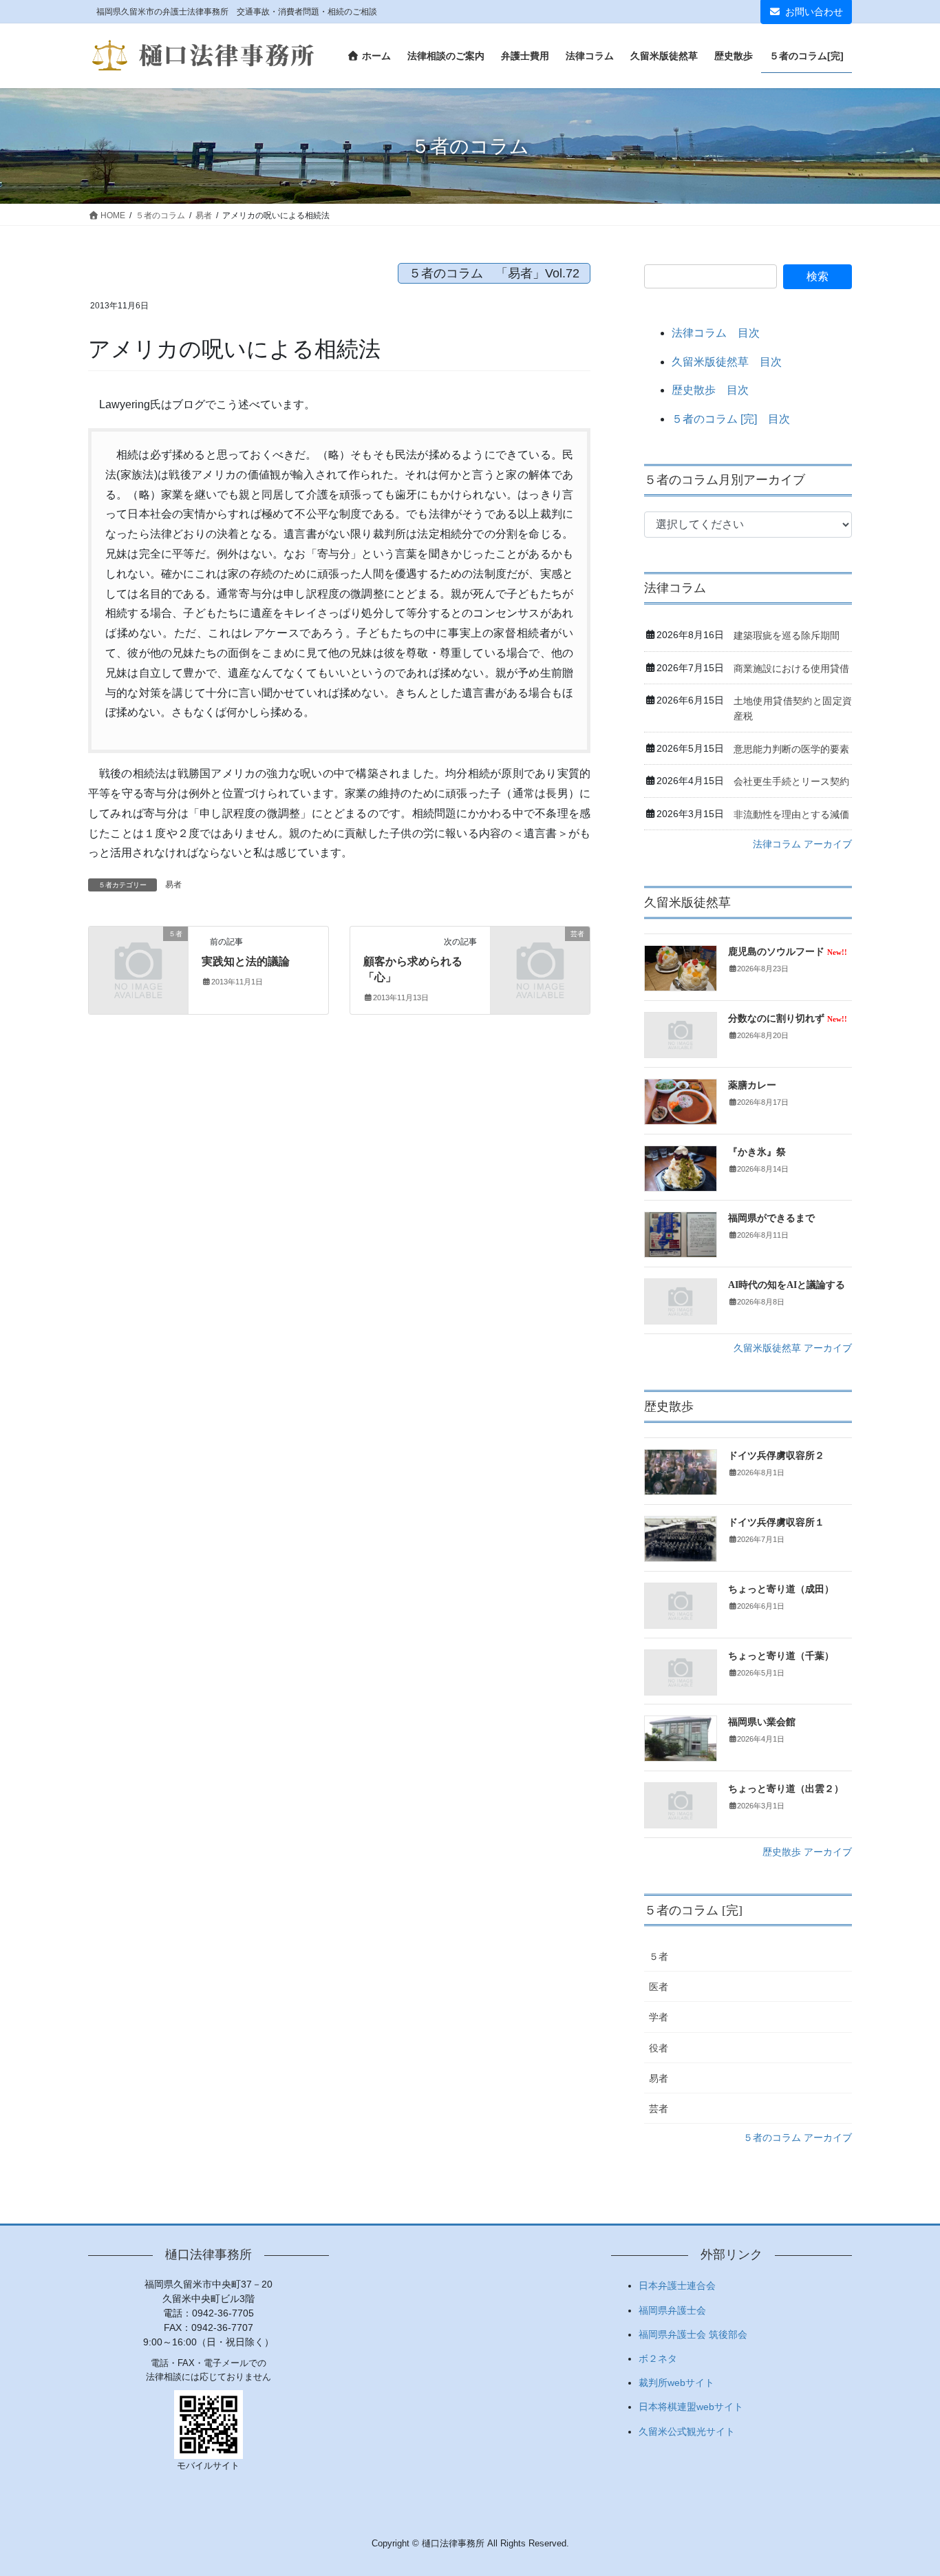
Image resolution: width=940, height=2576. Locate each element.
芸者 (659, 2109)
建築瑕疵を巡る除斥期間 (787, 635)
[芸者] (540, 957)
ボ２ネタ (658, 2358)
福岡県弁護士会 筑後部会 (693, 2334)
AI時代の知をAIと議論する (787, 1285)
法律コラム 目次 (716, 333)
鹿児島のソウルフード (788, 952)
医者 (659, 1987)
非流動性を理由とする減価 (791, 814)
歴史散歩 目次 (710, 390)
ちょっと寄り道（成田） (781, 1589)
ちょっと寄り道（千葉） (781, 1656)
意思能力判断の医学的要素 (791, 749)
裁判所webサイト (676, 2383)
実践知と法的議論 (246, 961)
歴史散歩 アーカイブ (807, 1852)
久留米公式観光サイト (687, 2431)
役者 (659, 2048)
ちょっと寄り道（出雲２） (786, 1789)
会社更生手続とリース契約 (791, 781)
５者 (659, 1956)
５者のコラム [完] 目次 (731, 419)
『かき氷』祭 (757, 1152)
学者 (659, 2017)
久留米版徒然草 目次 (727, 362)
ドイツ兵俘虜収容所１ (776, 1522)
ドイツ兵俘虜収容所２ (776, 1456)
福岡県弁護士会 (672, 2310)
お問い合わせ (814, 12)
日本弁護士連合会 (677, 2285)
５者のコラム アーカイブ (798, 2137)
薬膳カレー (752, 1085)
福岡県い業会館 (762, 1722)
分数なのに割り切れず (788, 1018)
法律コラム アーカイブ (802, 844)
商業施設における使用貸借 (791, 668)
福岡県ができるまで (771, 1218)
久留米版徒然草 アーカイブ (793, 1348)
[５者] (138, 957)
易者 (173, 885)
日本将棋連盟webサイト (691, 2407)
